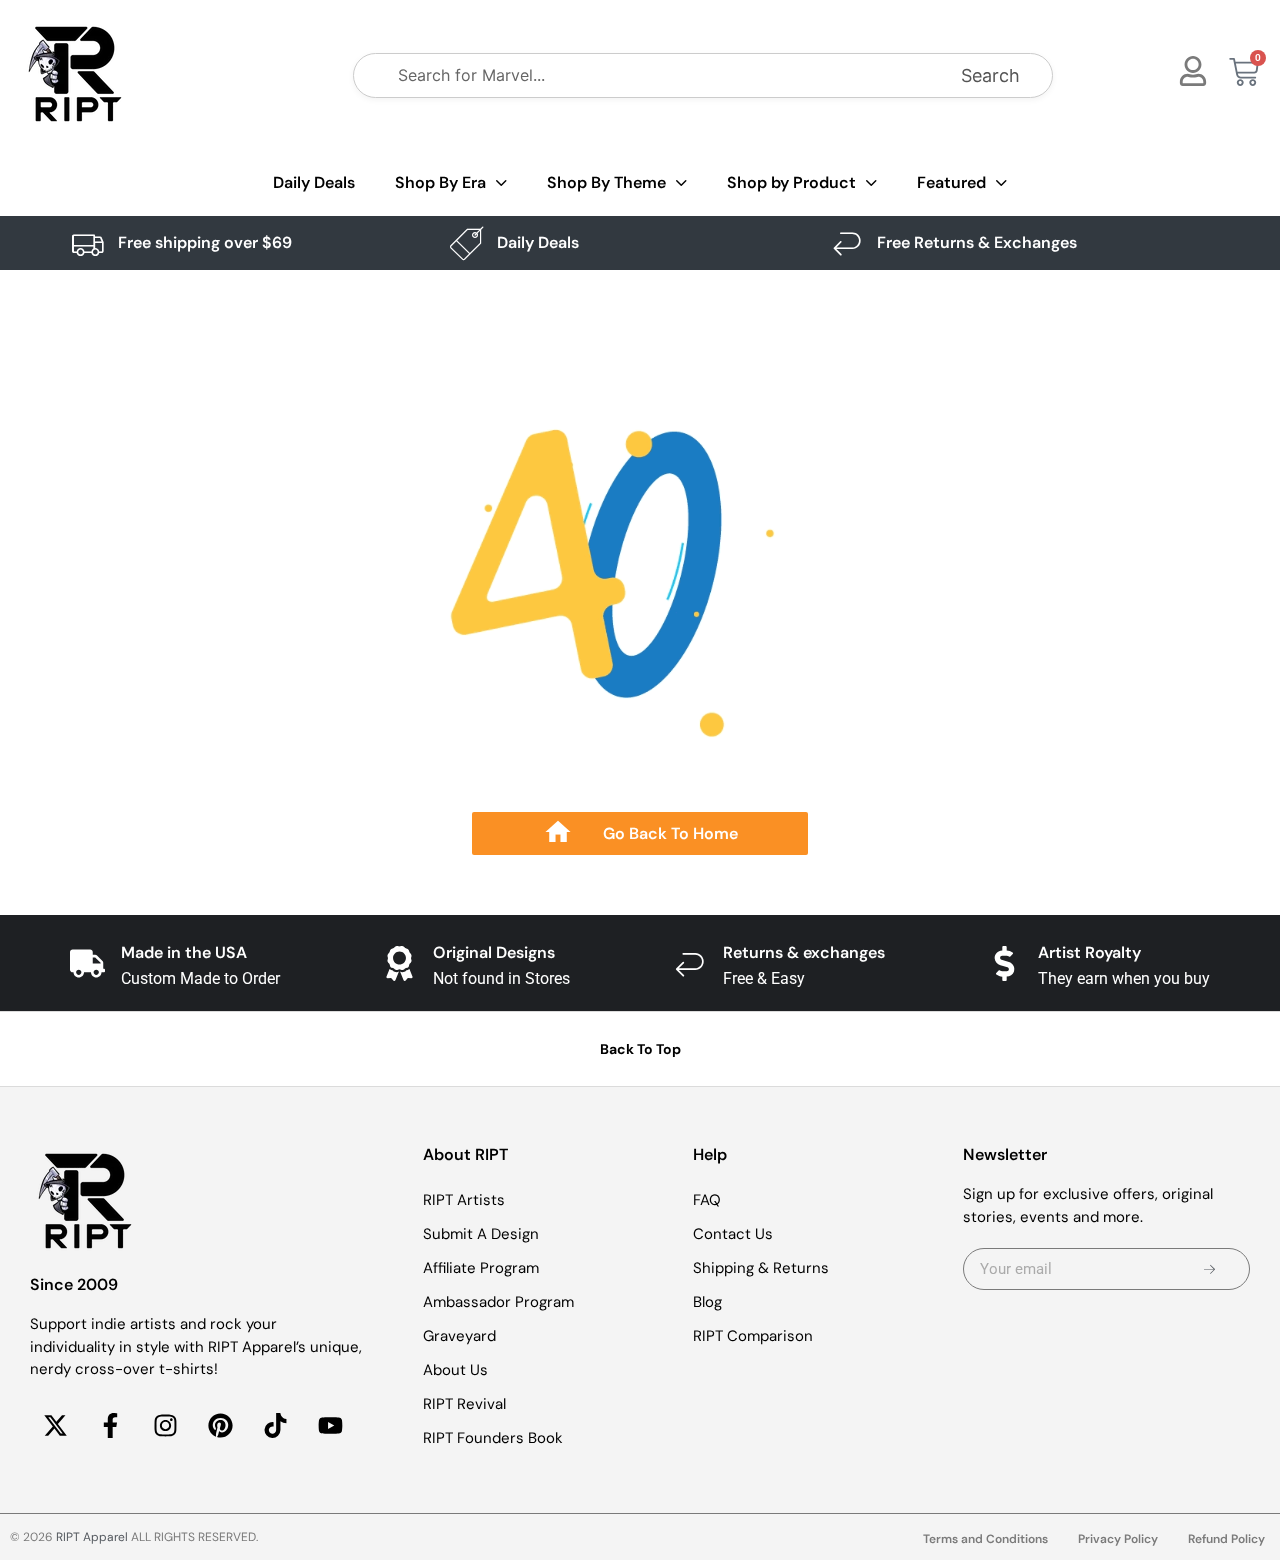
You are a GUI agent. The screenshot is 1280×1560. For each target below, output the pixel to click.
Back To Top (640, 1049)
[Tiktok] (275, 1426)
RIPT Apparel (92, 1537)
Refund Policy (1226, 1539)
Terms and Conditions (985, 1539)
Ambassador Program (498, 1302)
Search (990, 75)
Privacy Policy (1118, 1539)
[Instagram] (165, 1426)
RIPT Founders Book (493, 1438)
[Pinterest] (220, 1426)
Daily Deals (314, 182)
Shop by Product (791, 182)
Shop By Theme (606, 182)
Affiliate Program (481, 1268)
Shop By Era (440, 182)
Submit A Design (481, 1234)
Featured (951, 182)
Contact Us (733, 1234)
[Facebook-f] (110, 1426)
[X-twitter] (55, 1426)
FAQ (707, 1200)
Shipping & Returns (761, 1268)
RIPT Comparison (753, 1336)
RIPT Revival (464, 1404)
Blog (707, 1302)
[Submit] (1210, 1269)
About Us (455, 1370)
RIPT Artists (464, 1200)
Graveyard (459, 1336)
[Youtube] (330, 1426)
